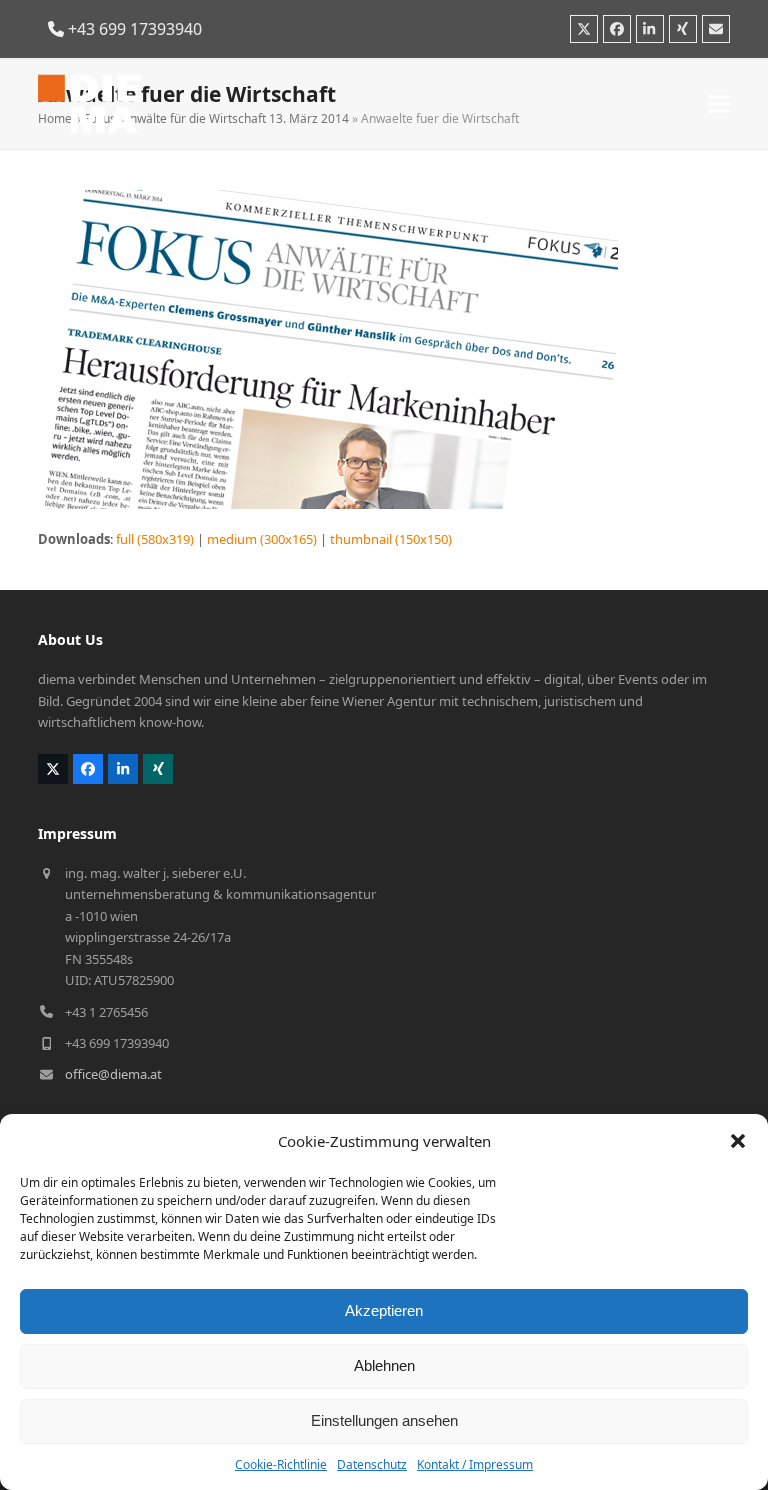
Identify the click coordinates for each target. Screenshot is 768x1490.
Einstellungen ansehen (384, 1420)
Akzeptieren (384, 1310)
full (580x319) (155, 539)
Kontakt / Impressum (475, 1464)
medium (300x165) (262, 539)
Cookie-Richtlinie (281, 1464)
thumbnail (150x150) (391, 539)
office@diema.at (113, 1074)
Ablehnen (384, 1365)
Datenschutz (372, 1464)
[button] (738, 1141)
